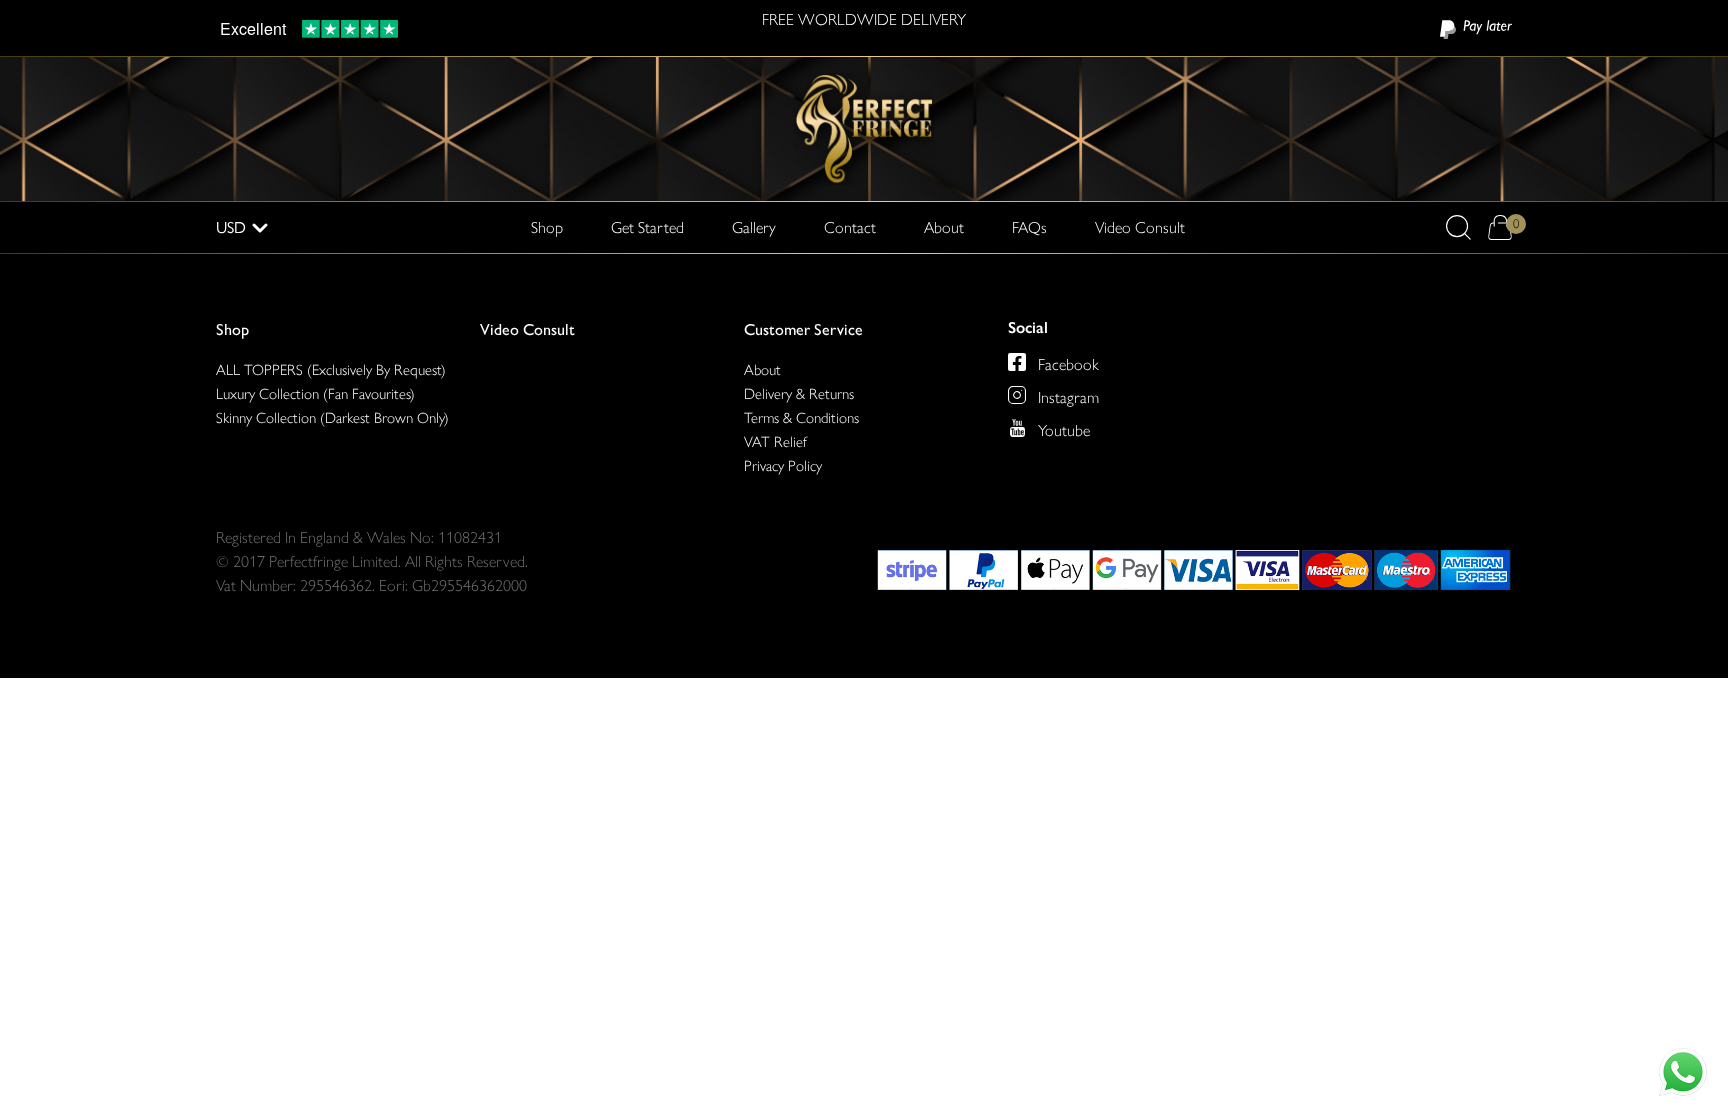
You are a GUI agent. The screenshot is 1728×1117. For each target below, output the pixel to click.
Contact (850, 227)
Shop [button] (547, 227)
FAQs (1029, 227)
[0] (1499, 227)
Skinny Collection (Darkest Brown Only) (332, 418)
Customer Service (803, 329)
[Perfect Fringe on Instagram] (1017, 395)
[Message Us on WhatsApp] (1683, 1072)
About (944, 227)
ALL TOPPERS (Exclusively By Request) (331, 370)
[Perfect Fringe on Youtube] (1017, 428)
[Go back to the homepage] (864, 127)
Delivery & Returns (799, 394)
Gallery (754, 227)
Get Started (647, 227)
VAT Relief (775, 442)
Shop (232, 329)
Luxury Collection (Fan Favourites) (315, 394)
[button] (1458, 227)
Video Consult (1140, 227)
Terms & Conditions (801, 418)
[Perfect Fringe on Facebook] (1017, 362)
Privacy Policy (783, 466)
